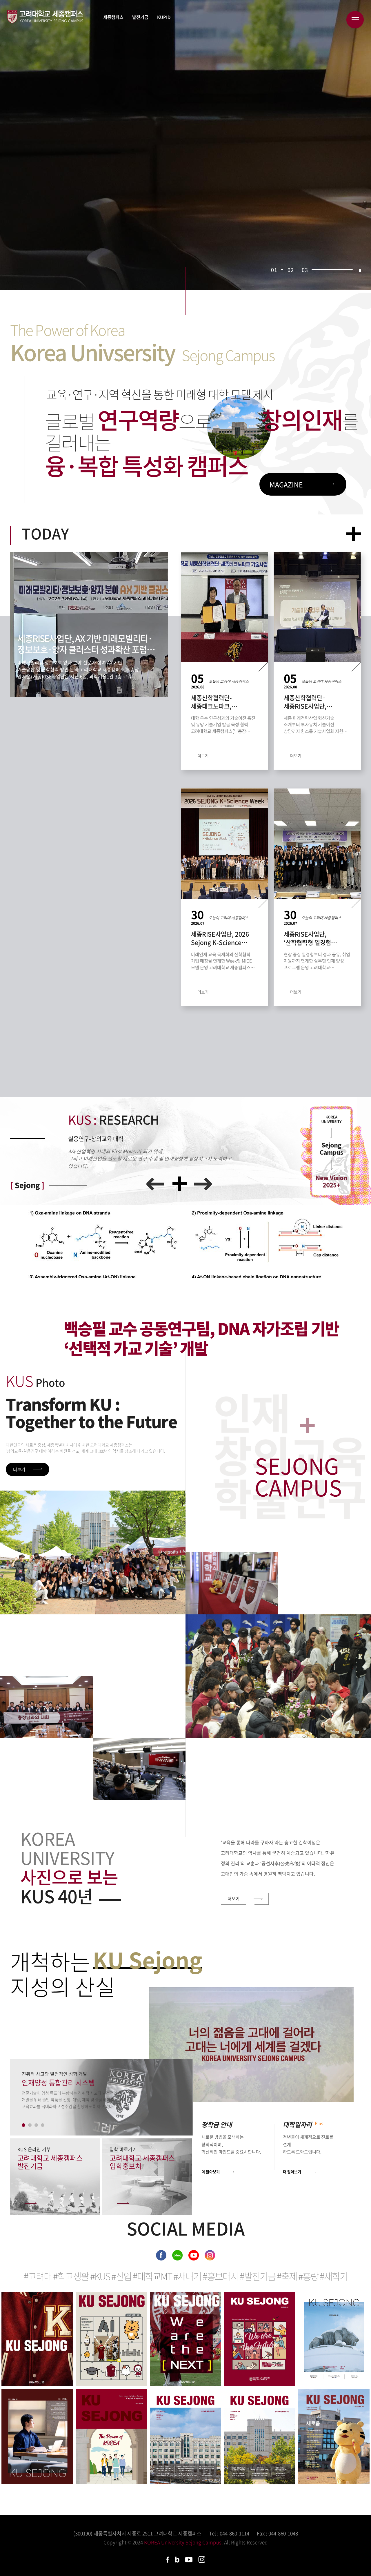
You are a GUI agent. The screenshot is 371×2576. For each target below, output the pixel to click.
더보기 (354, 540)
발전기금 (140, 17)
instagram (210, 2255)
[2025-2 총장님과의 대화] (46, 1707)
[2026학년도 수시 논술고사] (93, 1552)
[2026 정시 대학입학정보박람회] (232, 1583)
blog (177, 2255)
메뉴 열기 (355, 20)
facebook (161, 2255)
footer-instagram (202, 2559)
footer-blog (177, 2560)
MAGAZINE (286, 484)
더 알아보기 (211, 2172)
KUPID (164, 17)
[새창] (251, 2045)
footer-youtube (189, 2560)
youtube (194, 2255)
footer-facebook (168, 2560)
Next (203, 1184)
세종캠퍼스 (113, 17)
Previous (155, 1184)
